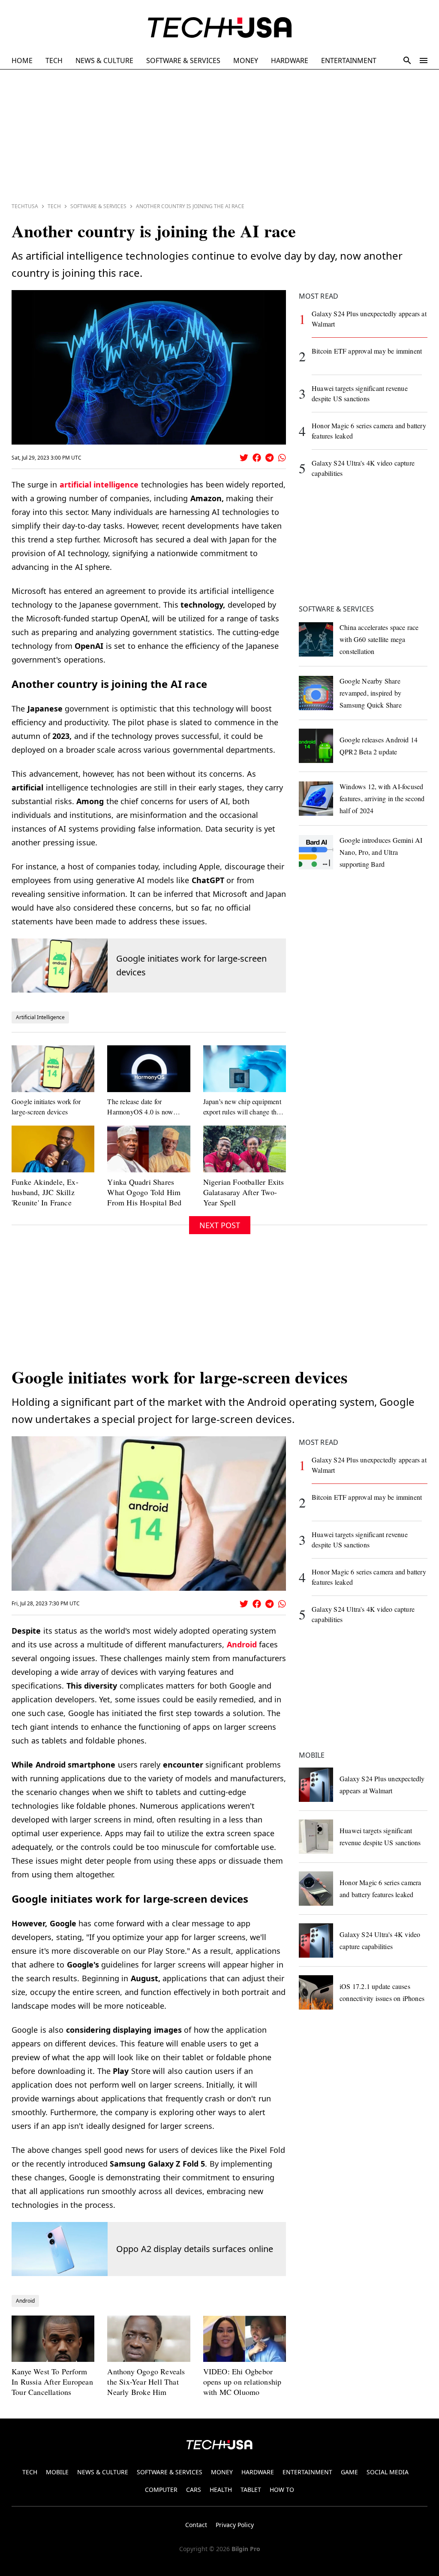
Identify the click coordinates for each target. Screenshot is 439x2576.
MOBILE (57, 2472)
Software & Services (98, 206)
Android (242, 1644)
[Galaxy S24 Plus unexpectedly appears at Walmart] (316, 1785)
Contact (196, 2525)
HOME (22, 61)
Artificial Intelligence (40, 1017)
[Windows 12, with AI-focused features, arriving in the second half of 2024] (316, 799)
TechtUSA (25, 206)
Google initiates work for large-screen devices (191, 965)
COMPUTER (161, 2490)
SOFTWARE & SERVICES (183, 61)
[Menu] (424, 61)
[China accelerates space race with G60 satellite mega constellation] (316, 639)
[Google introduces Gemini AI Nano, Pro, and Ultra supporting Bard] (316, 852)
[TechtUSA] (220, 27)
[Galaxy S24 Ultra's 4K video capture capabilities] (316, 1940)
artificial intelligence (99, 484)
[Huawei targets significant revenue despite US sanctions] (316, 1837)
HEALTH (221, 2490)
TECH (54, 61)
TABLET (251, 2490)
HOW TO (282, 2490)
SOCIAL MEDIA (388, 2472)
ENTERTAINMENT (349, 61)
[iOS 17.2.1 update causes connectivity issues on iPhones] (316, 1992)
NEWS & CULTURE (104, 61)
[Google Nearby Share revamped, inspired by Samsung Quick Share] (316, 693)
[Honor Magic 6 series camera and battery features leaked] (316, 1889)
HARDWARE (290, 61)
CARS (194, 2490)
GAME (349, 2472)
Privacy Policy (235, 2525)
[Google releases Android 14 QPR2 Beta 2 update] (316, 746)
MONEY (246, 61)
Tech (54, 206)
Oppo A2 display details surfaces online (195, 2249)
